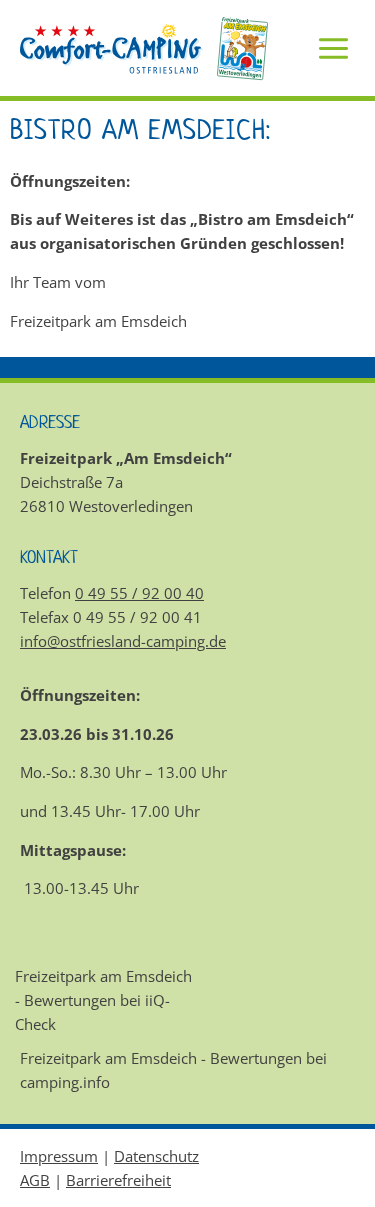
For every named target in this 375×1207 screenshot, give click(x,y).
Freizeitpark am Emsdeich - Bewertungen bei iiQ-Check (103, 1000)
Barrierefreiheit (118, 1180)
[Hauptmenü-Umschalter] (333, 48)
